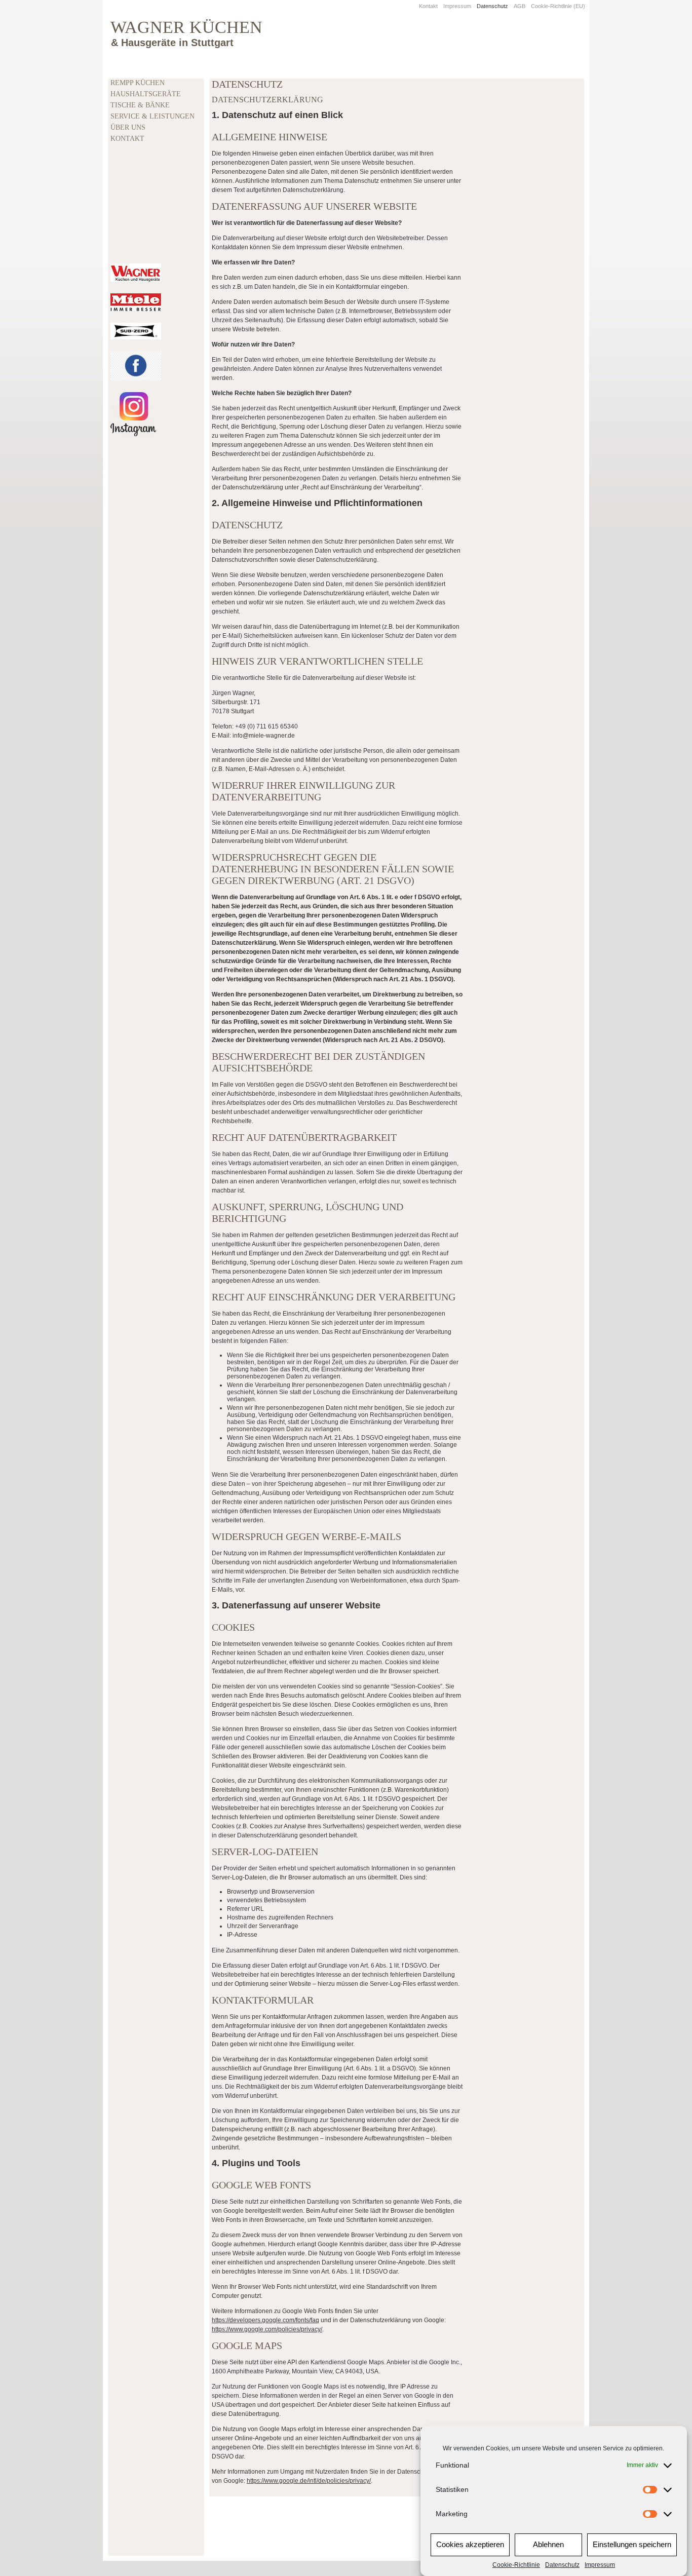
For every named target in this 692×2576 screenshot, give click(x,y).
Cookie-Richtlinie (516, 2565)
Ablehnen (548, 2545)
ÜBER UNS (128, 127)
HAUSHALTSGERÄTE (146, 94)
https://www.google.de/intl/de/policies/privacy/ (309, 2481)
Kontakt (428, 6)
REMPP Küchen (138, 83)
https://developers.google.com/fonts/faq (265, 2320)
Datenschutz (562, 2565)
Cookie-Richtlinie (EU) (558, 6)
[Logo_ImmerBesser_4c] (136, 302)
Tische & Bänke (140, 105)
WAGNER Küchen (186, 27)
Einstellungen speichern (632, 2545)
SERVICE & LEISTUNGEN (152, 116)
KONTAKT (127, 139)
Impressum (600, 2565)
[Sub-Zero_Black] (136, 331)
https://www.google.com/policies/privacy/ (267, 2329)
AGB (520, 6)
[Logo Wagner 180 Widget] (136, 273)
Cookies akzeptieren (470, 2545)
